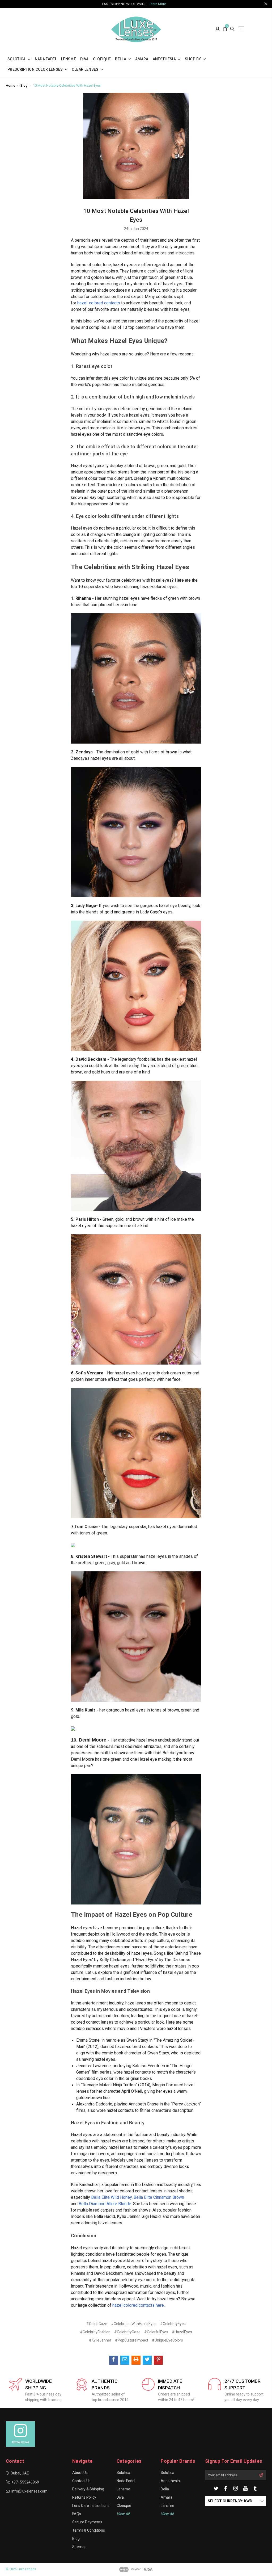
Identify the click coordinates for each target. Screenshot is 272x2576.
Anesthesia (165, 59)
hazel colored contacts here (138, 2305)
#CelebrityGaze (127, 2332)
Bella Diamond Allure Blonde (105, 2204)
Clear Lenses (86, 70)
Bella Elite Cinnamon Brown (159, 2197)
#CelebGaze (97, 2324)
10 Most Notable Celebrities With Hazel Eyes (67, 85)
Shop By (193, 59)
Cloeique (102, 59)
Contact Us (81, 2481)
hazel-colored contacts (99, 303)
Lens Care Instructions (91, 2506)
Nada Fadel (46, 59)
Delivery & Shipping (88, 2489)
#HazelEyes (182, 2332)
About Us (80, 2473)
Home (10, 85)
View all (123, 2514)
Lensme (69, 59)
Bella (121, 59)
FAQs (77, 2514)
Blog (24, 85)
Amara (142, 59)
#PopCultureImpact (132, 2340)
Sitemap (79, 2547)
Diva (84, 59)
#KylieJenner (100, 2340)
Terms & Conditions (89, 2530)
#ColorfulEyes (156, 2332)
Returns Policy (84, 2497)
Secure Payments (87, 2522)
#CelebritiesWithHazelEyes (134, 2324)
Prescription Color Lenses (36, 70)
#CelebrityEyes (173, 2324)
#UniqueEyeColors (167, 2340)
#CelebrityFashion (95, 2332)
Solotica (17, 59)
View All (167, 2514)
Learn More (157, 4)
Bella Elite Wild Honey (111, 2197)
